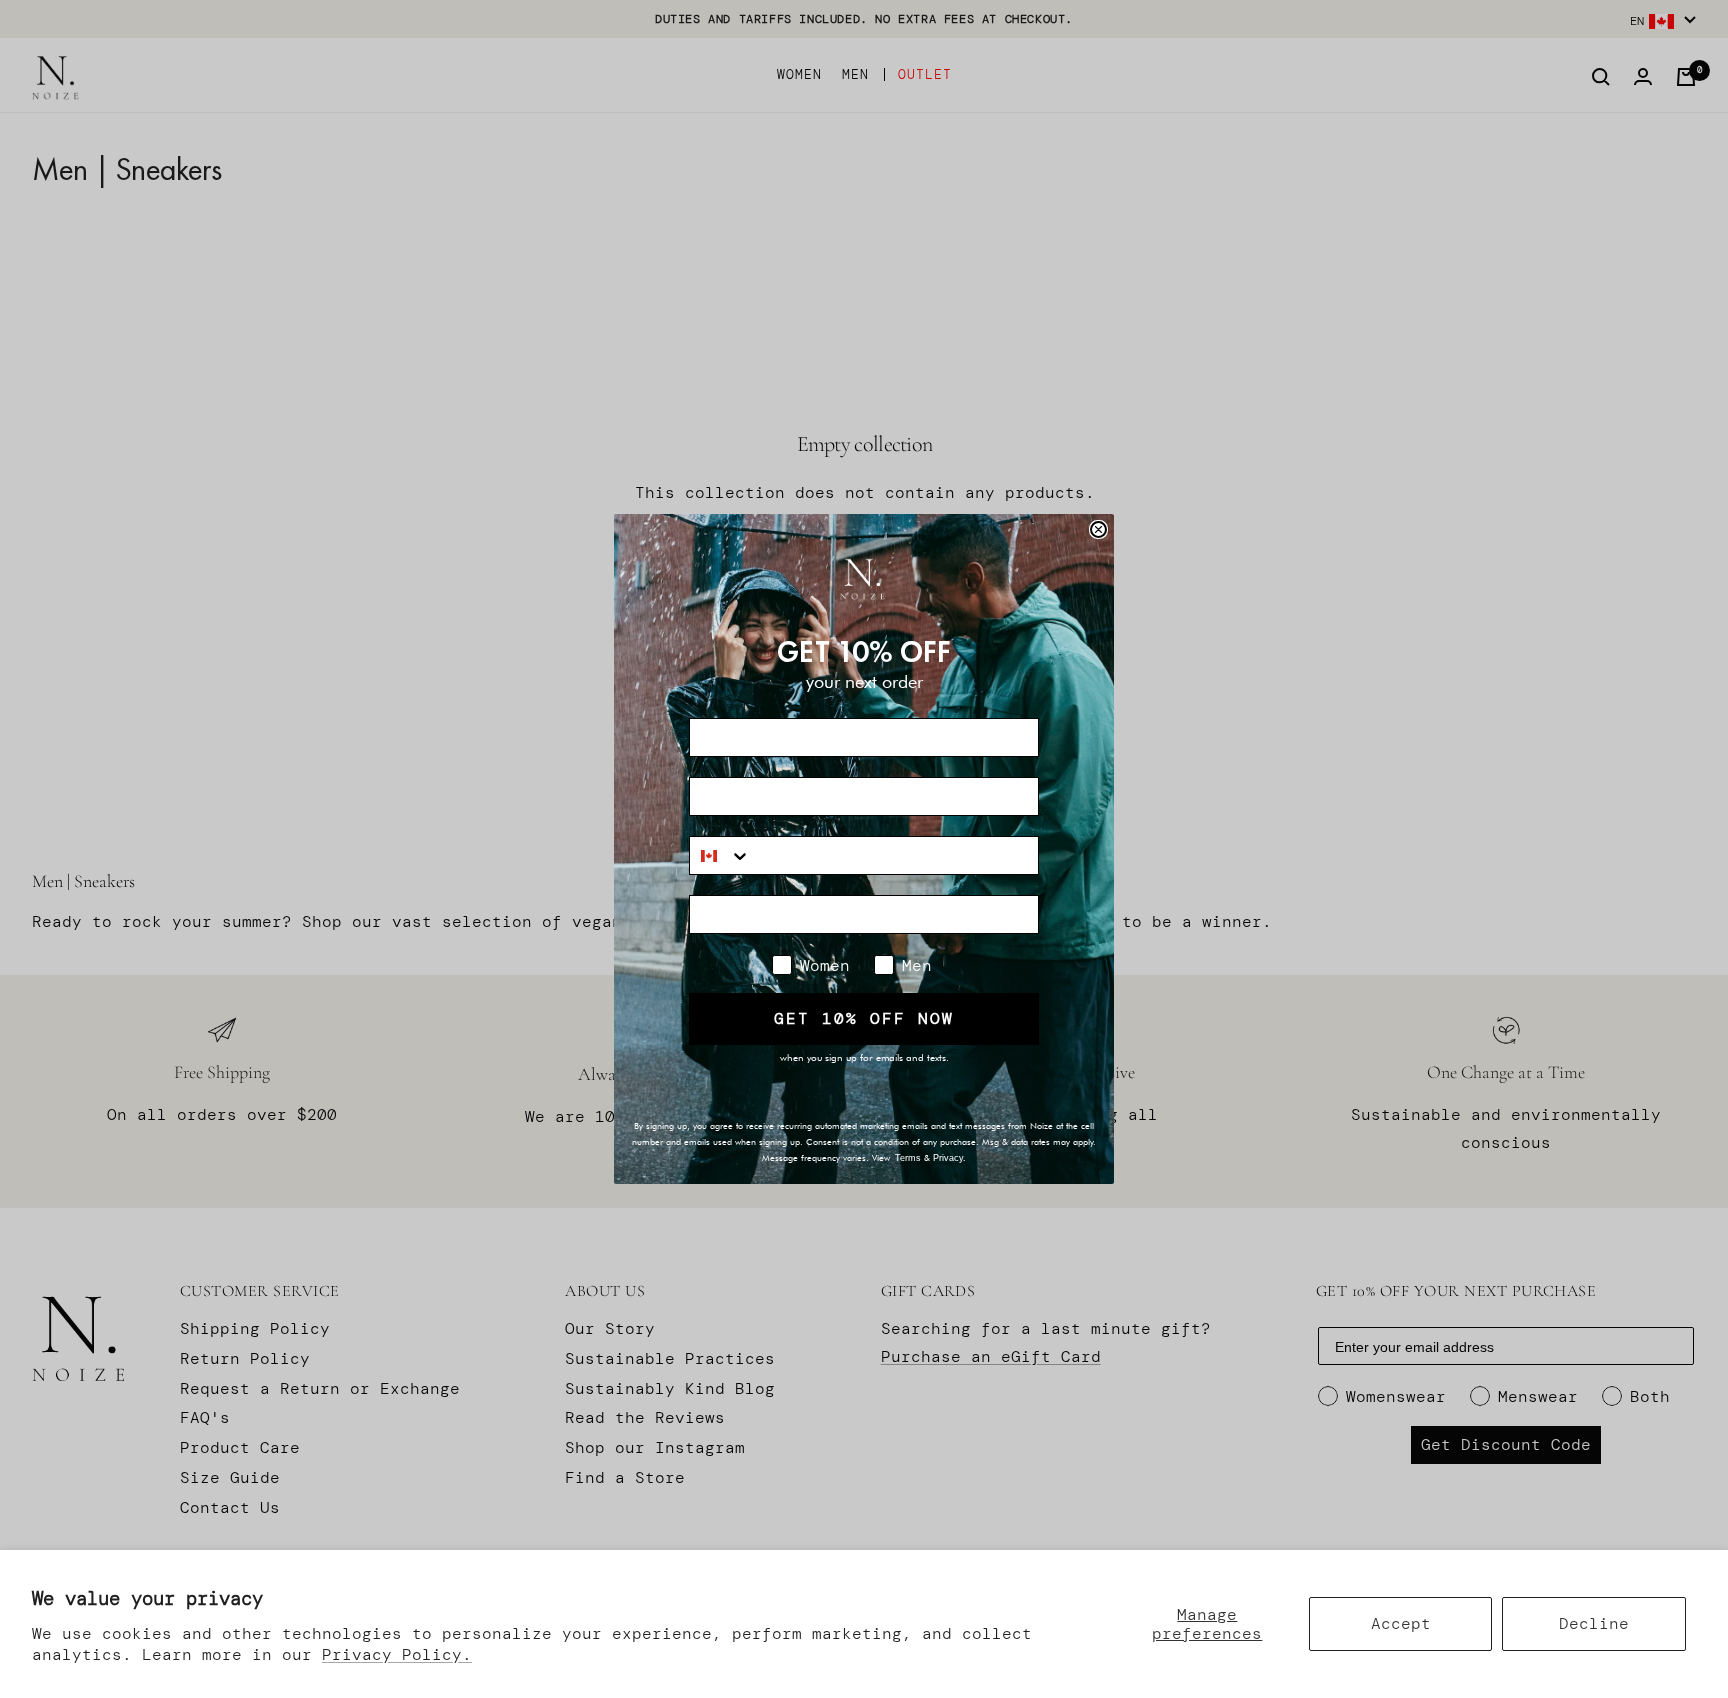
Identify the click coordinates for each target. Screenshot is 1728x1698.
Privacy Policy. (397, 1654)
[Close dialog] (1098, 529)
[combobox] (720, 855)
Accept (1401, 1623)
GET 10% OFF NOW (864, 1018)
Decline (1594, 1623)
